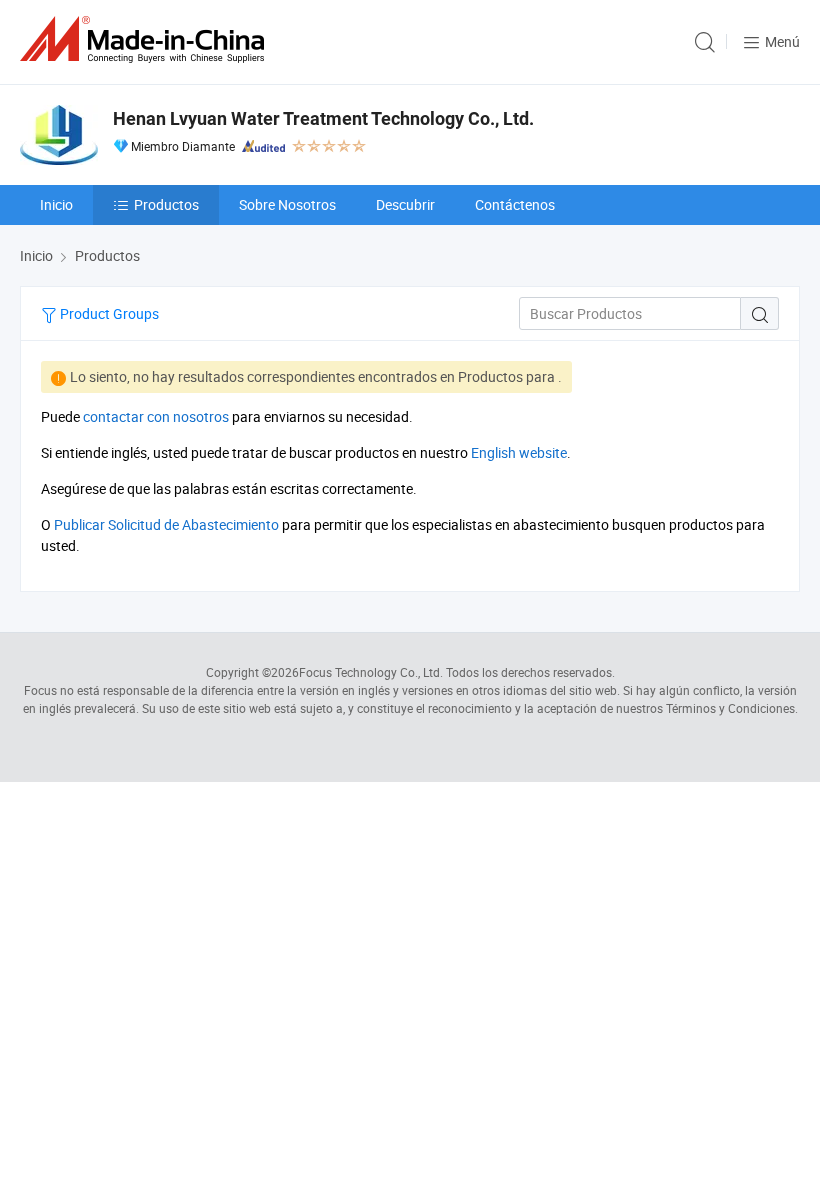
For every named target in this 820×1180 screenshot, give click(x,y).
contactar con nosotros (156, 416)
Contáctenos (515, 204)
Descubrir (405, 204)
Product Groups (108, 313)
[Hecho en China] (146, 39)
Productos (166, 204)
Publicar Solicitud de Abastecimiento (166, 524)
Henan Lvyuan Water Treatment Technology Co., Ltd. (323, 118)
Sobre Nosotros (287, 204)
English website (519, 452)
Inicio (56, 204)
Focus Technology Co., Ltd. (371, 672)
